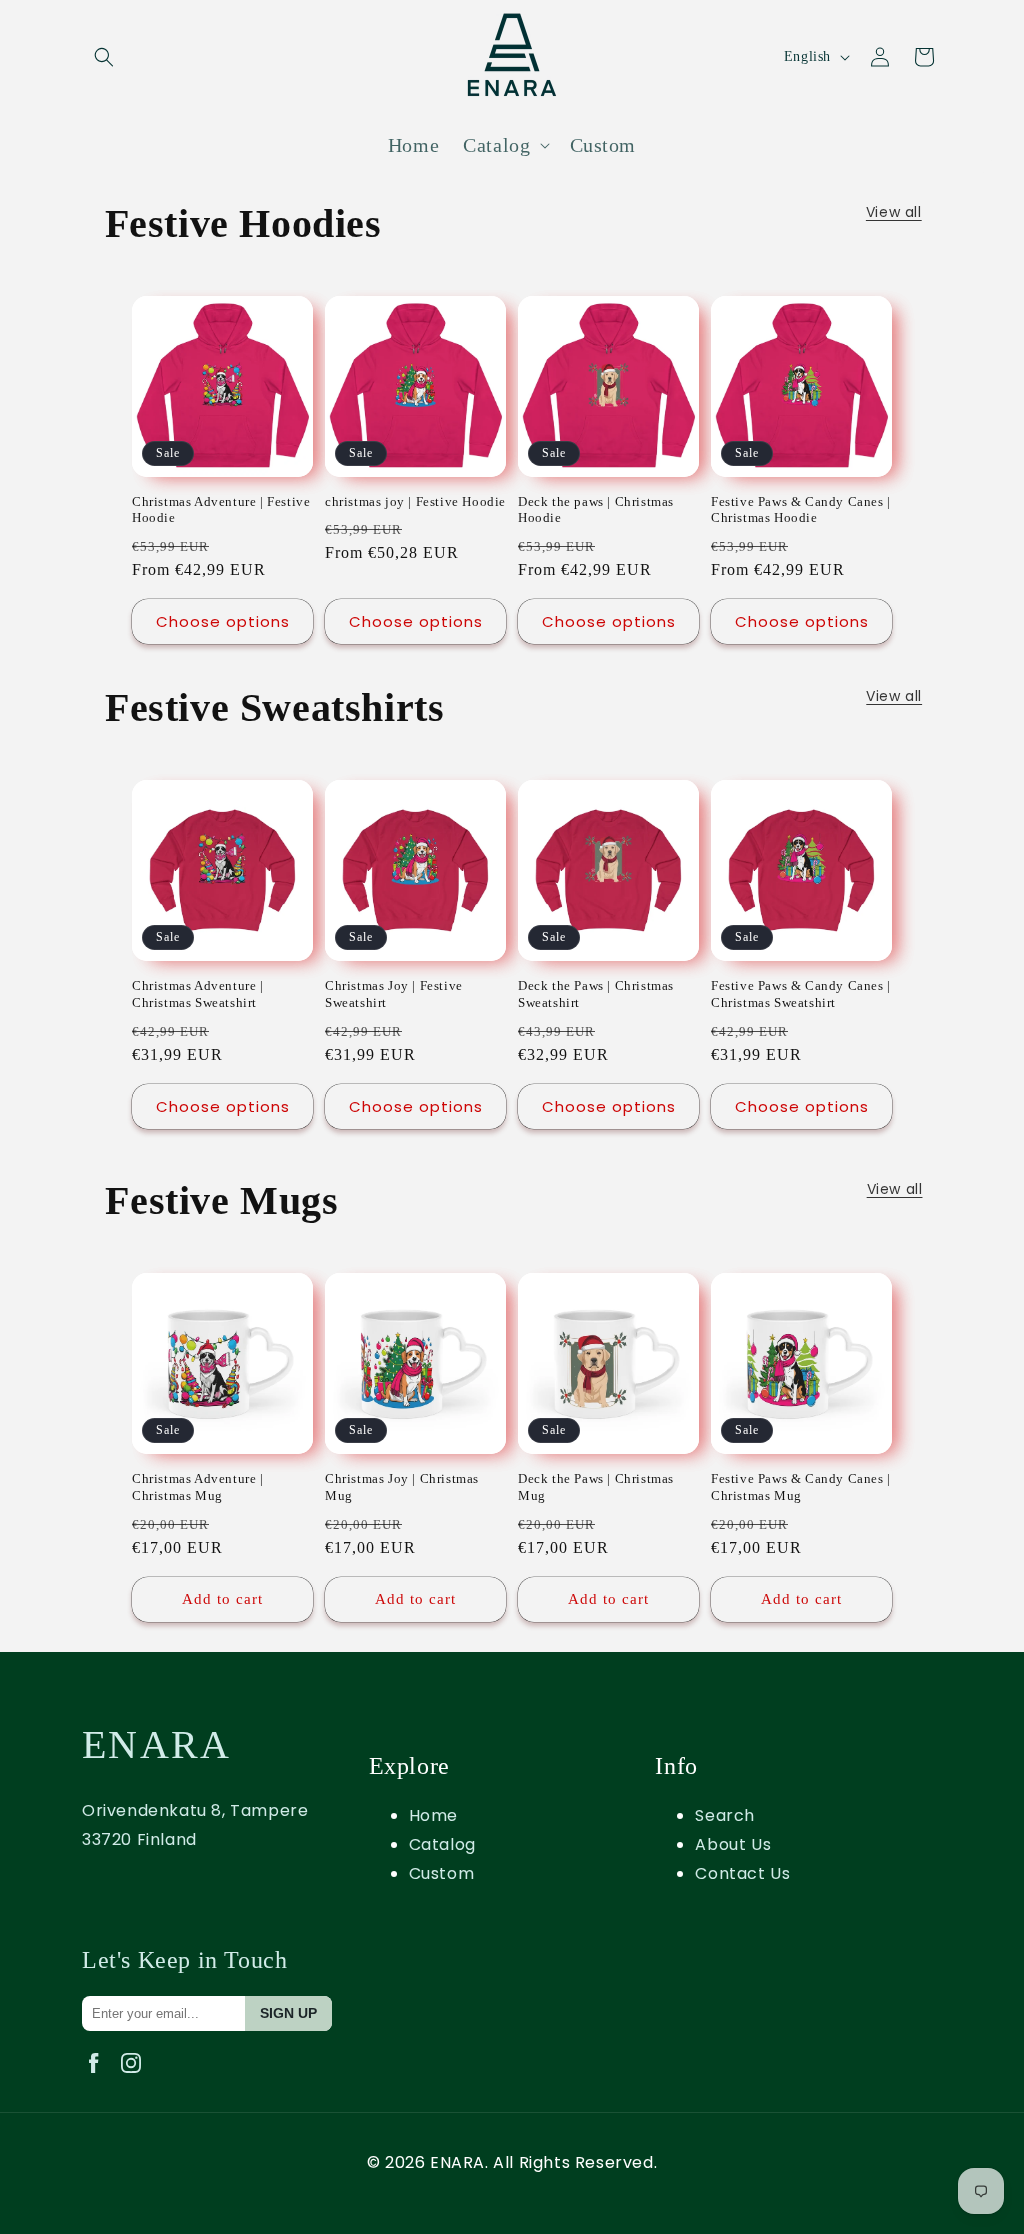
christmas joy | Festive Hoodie (415, 501)
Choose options (223, 621)
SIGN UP (288, 2013)
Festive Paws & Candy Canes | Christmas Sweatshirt (801, 994)
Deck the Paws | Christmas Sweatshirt (596, 994)
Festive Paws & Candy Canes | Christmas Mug (801, 1487)
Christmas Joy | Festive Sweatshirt (394, 994)
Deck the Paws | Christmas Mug (596, 1487)
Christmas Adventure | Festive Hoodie (221, 510)
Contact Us (742, 1873)
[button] (104, 57)
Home (433, 1815)
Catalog (442, 1844)
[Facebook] (100, 2077)
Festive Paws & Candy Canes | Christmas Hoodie (801, 510)
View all (894, 212)
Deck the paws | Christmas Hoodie (596, 510)
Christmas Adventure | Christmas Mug (198, 1487)
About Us (733, 1844)
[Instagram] (135, 2077)
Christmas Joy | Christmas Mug (402, 1487)
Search (725, 1815)
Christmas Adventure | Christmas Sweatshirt (198, 994)
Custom (442, 1873)
